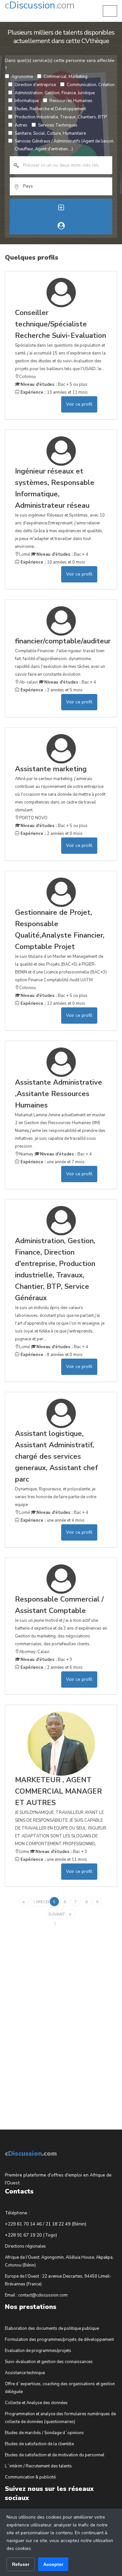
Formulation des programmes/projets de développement (59, 2340)
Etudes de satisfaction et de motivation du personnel (55, 2455)
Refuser (21, 2564)
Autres (21, 125)
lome (24, 1852)
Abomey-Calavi (34, 1652)
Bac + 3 (46, 1660)
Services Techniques (58, 125)
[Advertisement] (54, 2019)
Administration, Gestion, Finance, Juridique (55, 93)
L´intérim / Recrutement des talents (38, 2466)
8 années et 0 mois (51, 1355)
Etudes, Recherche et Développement (50, 109)
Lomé (25, 554)
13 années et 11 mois (54, 392)
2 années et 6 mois (51, 1667)
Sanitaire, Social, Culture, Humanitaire (50, 133)
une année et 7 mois (52, 1162)
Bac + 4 (62, 554)
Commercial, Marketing (66, 77)
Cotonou (27, 377)
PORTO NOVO (33, 818)
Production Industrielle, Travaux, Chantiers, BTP (61, 117)
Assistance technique (25, 2373)
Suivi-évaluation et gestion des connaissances (49, 2362)
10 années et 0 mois (52, 562)
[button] (110, 11)
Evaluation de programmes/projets (38, 2351)
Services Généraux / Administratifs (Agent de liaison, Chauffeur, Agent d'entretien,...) (65, 145)
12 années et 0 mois (52, 1003)
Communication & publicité (30, 2477)
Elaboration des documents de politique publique (52, 2328)
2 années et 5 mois (51, 690)
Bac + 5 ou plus (54, 384)
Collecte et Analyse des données (36, 2403)
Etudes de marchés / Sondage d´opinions (44, 2433)
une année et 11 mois (53, 1860)
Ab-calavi (28, 682)
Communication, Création (91, 85)
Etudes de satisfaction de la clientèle (39, 2444)
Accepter (53, 2564)
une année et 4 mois (52, 1520)
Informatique (27, 101)
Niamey (26, 1154)
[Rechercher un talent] (61, 226)
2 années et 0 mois (51, 834)
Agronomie (22, 77)
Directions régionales (25, 2246)
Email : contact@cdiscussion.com (36, 2295)
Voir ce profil (79, 404)
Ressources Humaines (71, 101)
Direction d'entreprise (35, 85)
